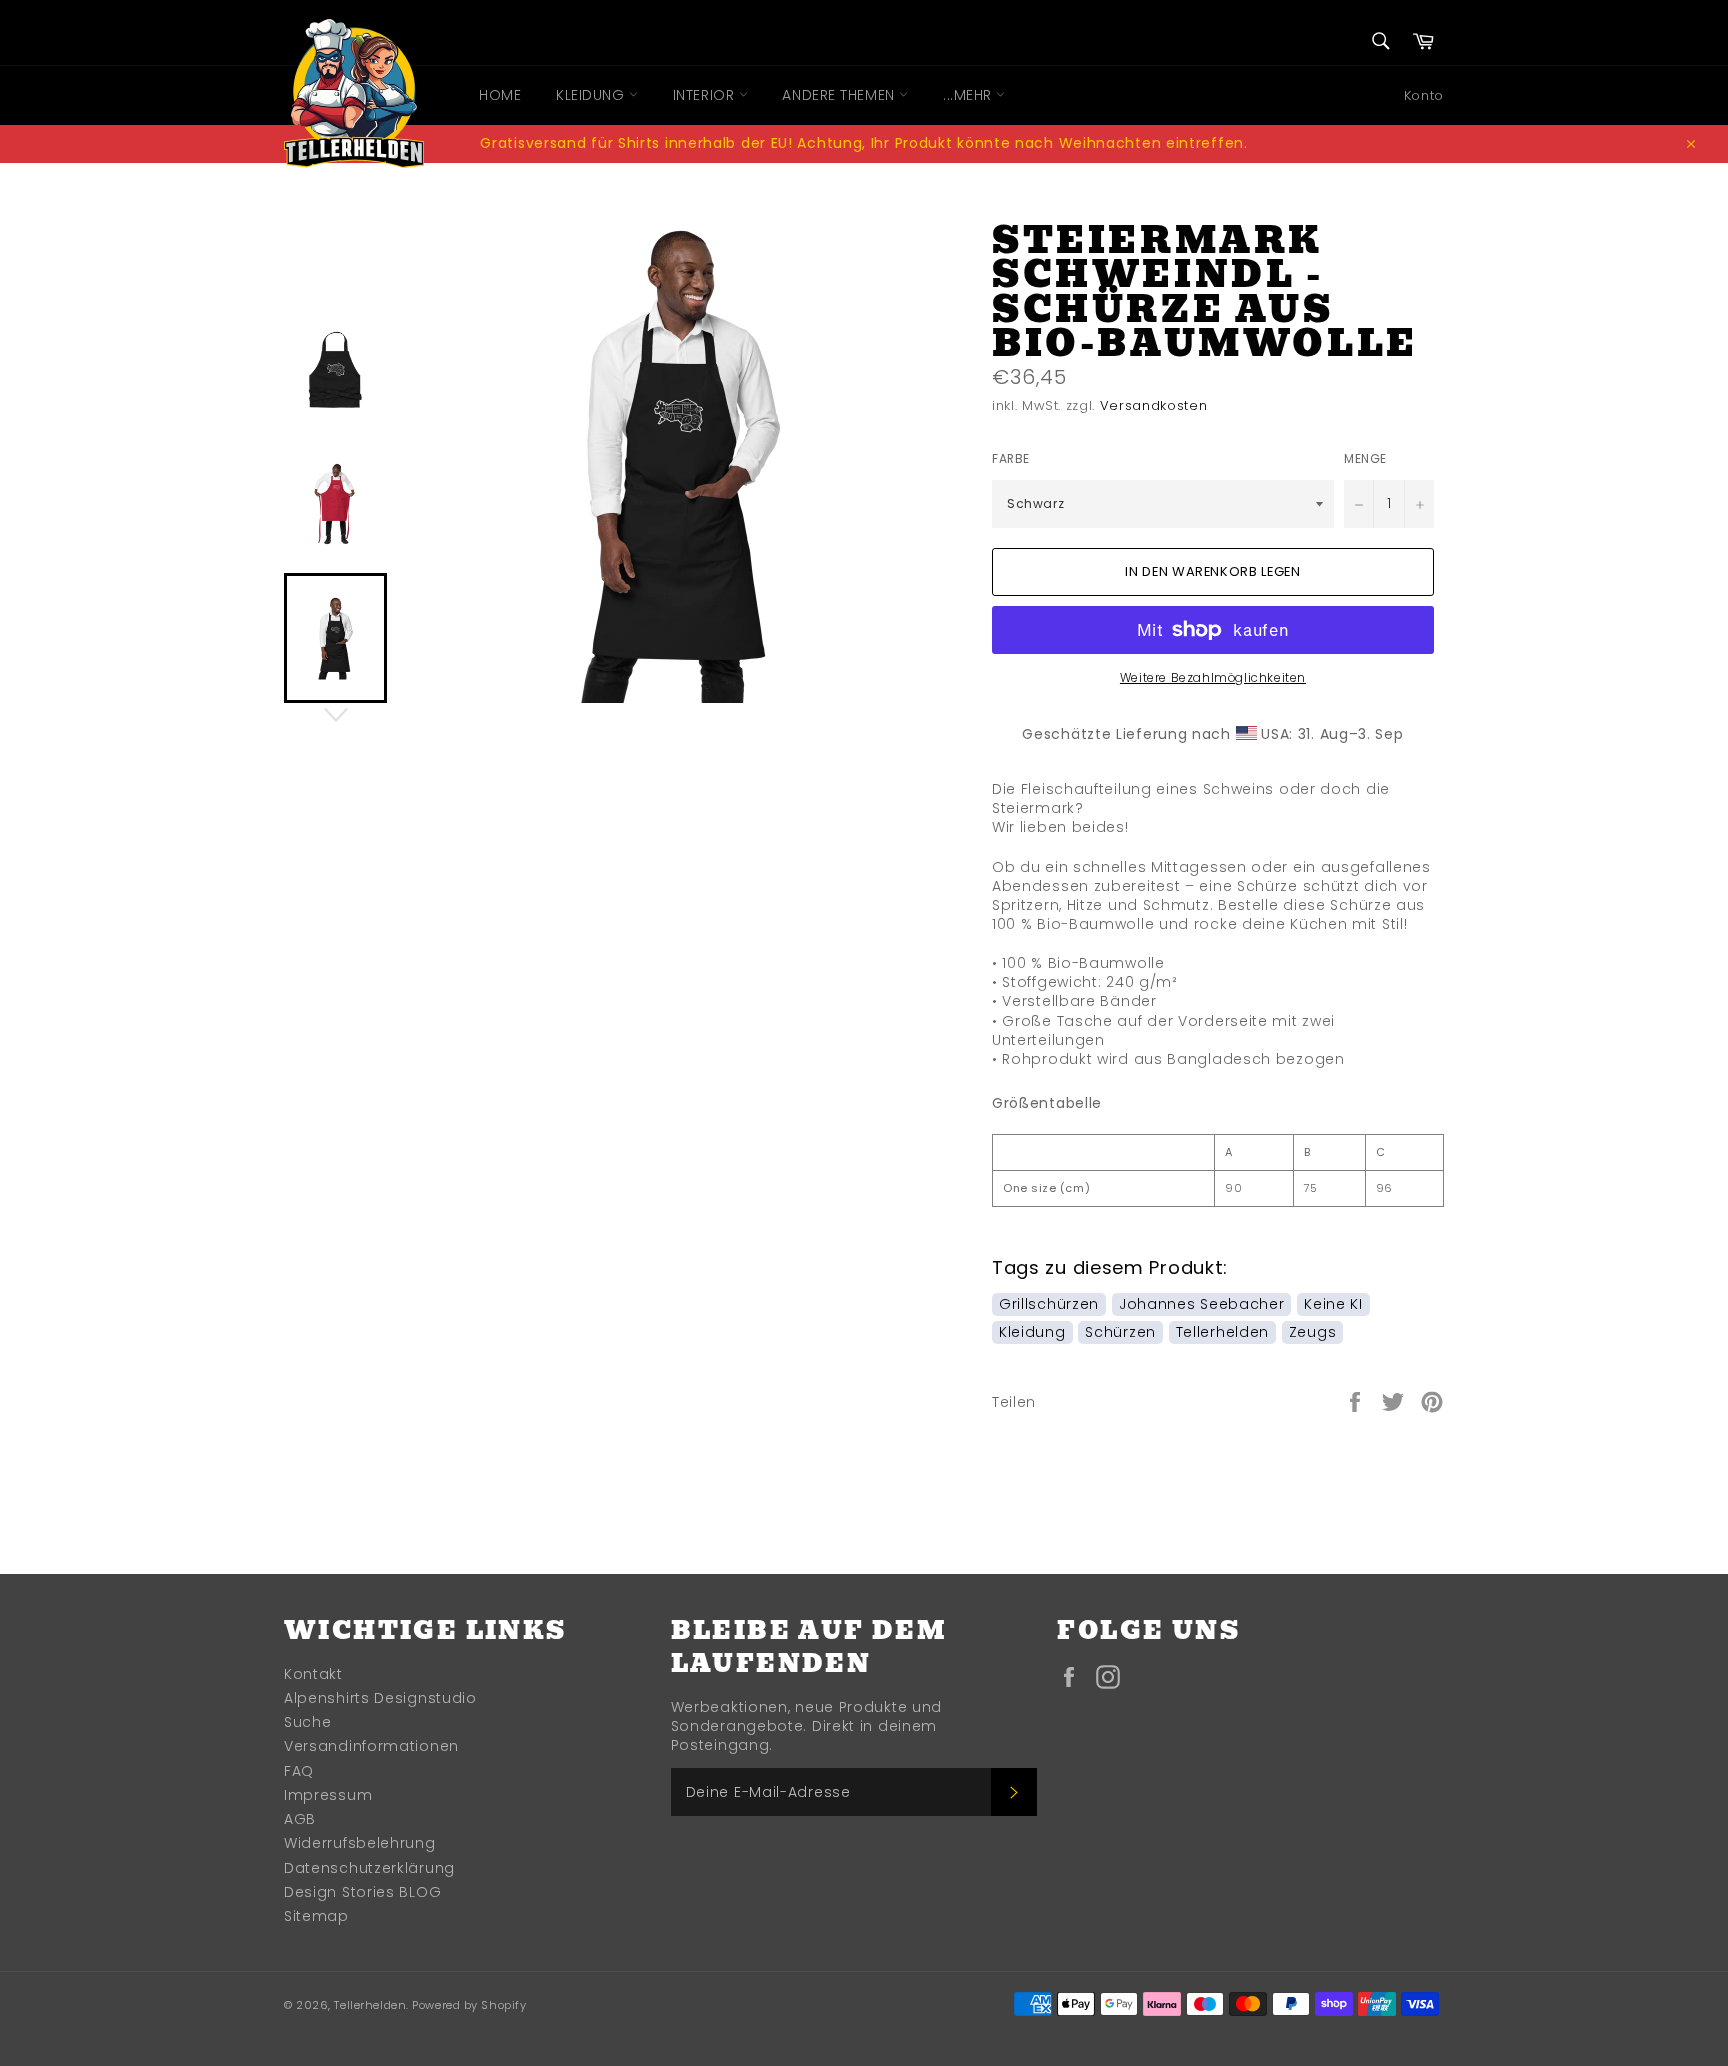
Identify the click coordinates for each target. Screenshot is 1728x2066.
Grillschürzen (1049, 1304)
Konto (1424, 95)
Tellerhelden (1222, 1332)
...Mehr (969, 95)
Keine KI (1333, 1304)
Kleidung (592, 95)
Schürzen (1120, 1332)
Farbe (1011, 459)
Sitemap (316, 1916)
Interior (706, 95)
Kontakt (313, 1674)
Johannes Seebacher (1202, 1304)
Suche (308, 1722)
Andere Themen (840, 95)
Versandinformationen (371, 1746)
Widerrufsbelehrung (360, 1843)
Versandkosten (1153, 405)
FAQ (299, 1771)
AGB (300, 1819)
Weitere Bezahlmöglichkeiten (1213, 678)
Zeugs (1313, 1332)
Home (500, 95)
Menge (1365, 459)
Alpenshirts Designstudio (380, 1698)
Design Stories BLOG (362, 1892)
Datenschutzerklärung (369, 1868)
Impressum (328, 1795)
